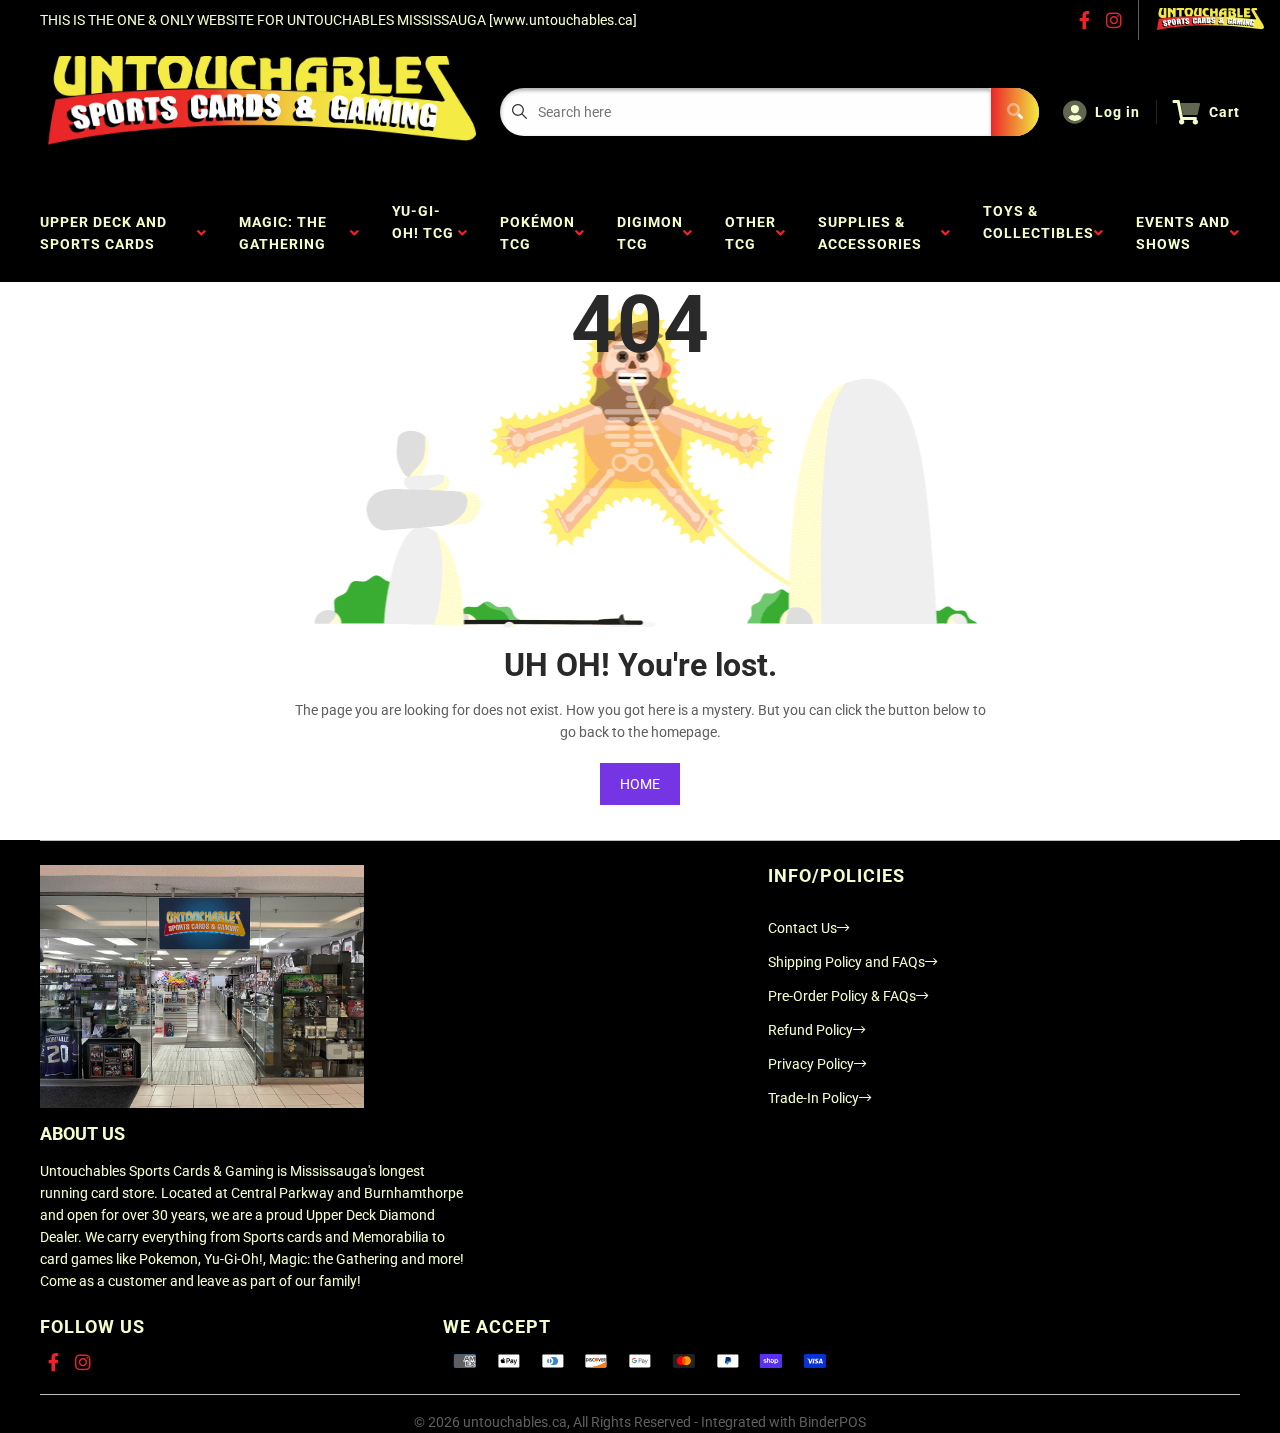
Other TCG (750, 233)
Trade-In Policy (813, 1098)
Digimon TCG (650, 233)
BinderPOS (832, 1422)
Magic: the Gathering (286, 233)
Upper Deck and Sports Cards (103, 233)
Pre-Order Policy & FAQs (842, 996)
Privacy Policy (811, 1064)
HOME (640, 784)
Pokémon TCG (537, 233)
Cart (1224, 112)
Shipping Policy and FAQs (846, 962)
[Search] (1015, 112)
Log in (1117, 112)
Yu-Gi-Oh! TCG (423, 233)
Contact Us (802, 928)
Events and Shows (1183, 233)
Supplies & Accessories (874, 233)
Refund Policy (810, 1030)
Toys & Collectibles (1038, 233)
